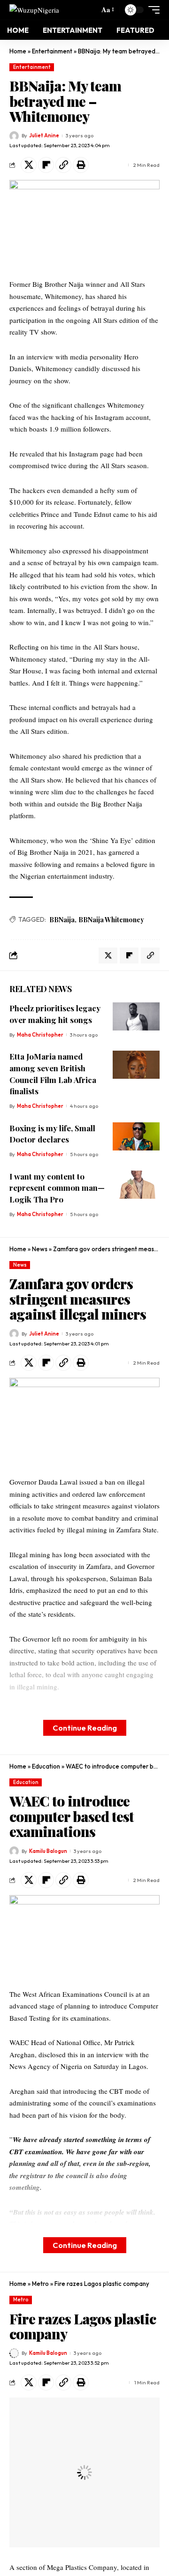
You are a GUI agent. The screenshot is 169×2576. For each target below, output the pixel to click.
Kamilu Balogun (48, 1851)
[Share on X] (29, 165)
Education (46, 1766)
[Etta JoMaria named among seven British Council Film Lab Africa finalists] (136, 1065)
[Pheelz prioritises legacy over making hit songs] (136, 1016)
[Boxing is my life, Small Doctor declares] (136, 1136)
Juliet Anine (44, 135)
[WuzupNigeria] (34, 10)
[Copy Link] (63, 165)
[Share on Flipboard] (46, 165)
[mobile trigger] (152, 10)
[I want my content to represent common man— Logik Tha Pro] (136, 1185)
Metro (40, 2284)
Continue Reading (85, 1728)
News (40, 1249)
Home (18, 51)
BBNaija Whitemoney (111, 920)
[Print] (81, 165)
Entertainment (52, 51)
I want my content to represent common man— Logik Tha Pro (57, 1188)
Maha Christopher (40, 1035)
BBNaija (62, 920)
